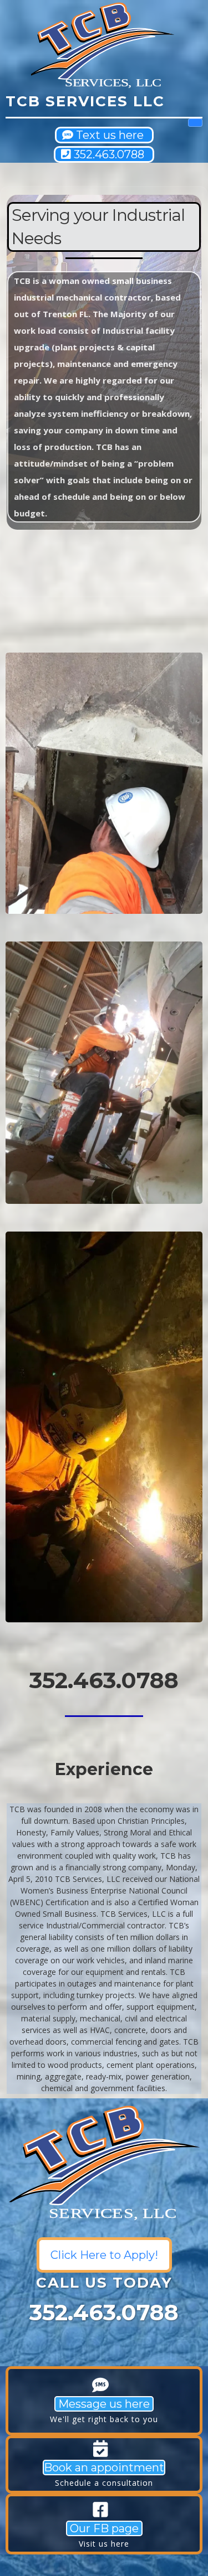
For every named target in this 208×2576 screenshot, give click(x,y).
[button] (195, 123)
